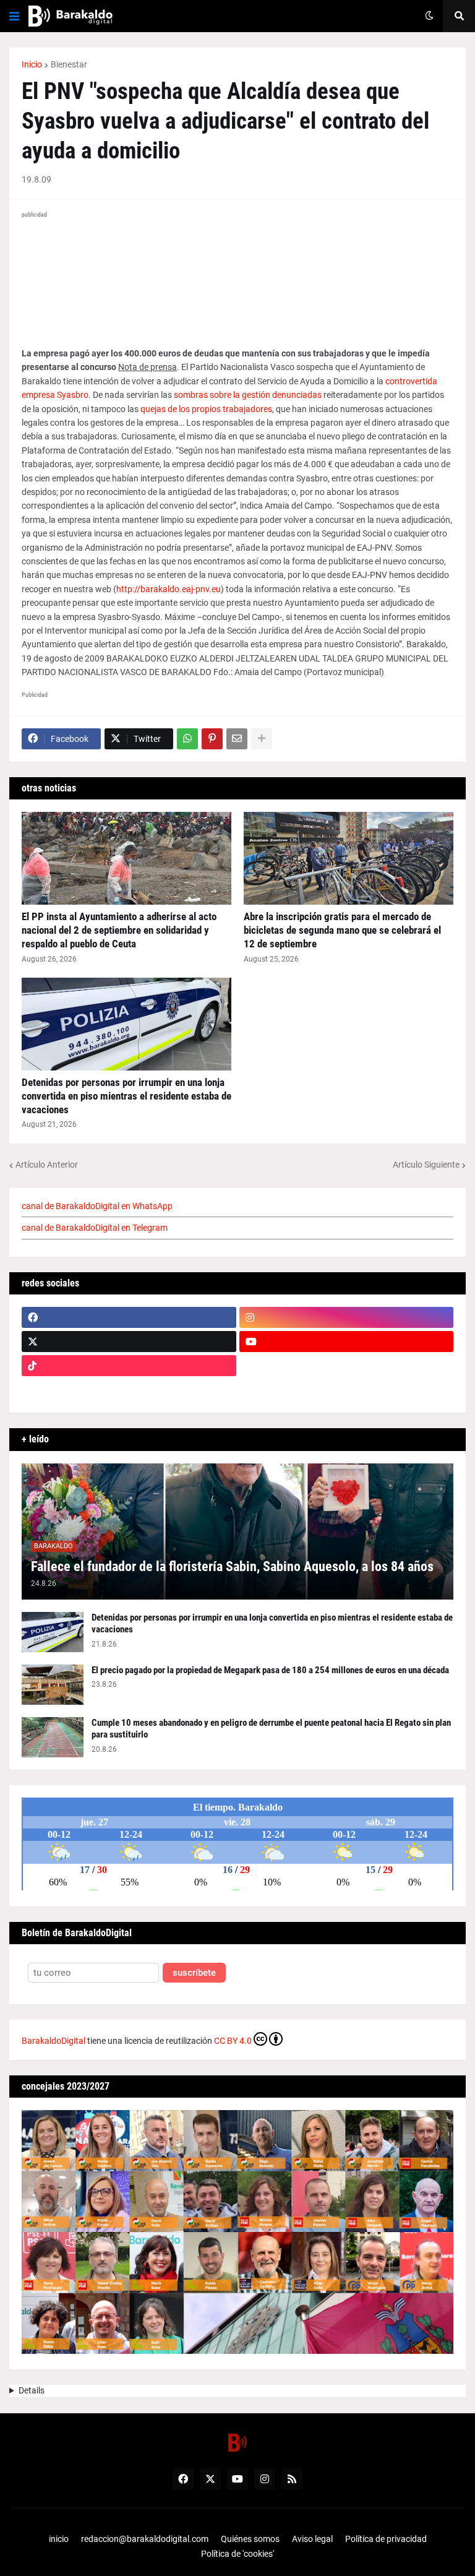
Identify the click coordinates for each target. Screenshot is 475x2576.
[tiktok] (129, 1366)
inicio (59, 2539)
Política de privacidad (386, 2539)
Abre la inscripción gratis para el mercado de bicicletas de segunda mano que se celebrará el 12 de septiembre (342, 930)
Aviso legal (312, 2539)
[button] (14, 16)
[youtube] (347, 1342)
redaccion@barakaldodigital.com (145, 2539)
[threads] (347, 1390)
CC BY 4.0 (233, 2041)
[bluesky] (347, 1366)
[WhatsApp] (187, 739)
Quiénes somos (250, 2539)
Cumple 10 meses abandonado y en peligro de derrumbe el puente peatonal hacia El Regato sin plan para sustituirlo (271, 1729)
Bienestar (69, 64)
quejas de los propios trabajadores (206, 409)
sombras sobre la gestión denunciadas (248, 395)
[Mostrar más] (262, 739)
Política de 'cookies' (237, 2554)
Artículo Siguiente (426, 1165)
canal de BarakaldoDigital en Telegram (95, 1228)
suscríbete (194, 1973)
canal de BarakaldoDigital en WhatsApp (97, 1206)
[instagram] (347, 1317)
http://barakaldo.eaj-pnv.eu (169, 589)
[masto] (129, 1390)
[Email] (237, 739)
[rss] (292, 2479)
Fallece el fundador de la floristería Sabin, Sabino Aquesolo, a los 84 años (232, 1566)
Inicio (32, 64)
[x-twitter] (129, 1342)
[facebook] (129, 1317)
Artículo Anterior (47, 1165)
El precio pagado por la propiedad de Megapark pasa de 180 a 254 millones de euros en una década (270, 1670)
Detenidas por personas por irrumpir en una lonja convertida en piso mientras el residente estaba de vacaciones (126, 1096)
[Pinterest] (212, 739)
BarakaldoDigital (53, 2041)
